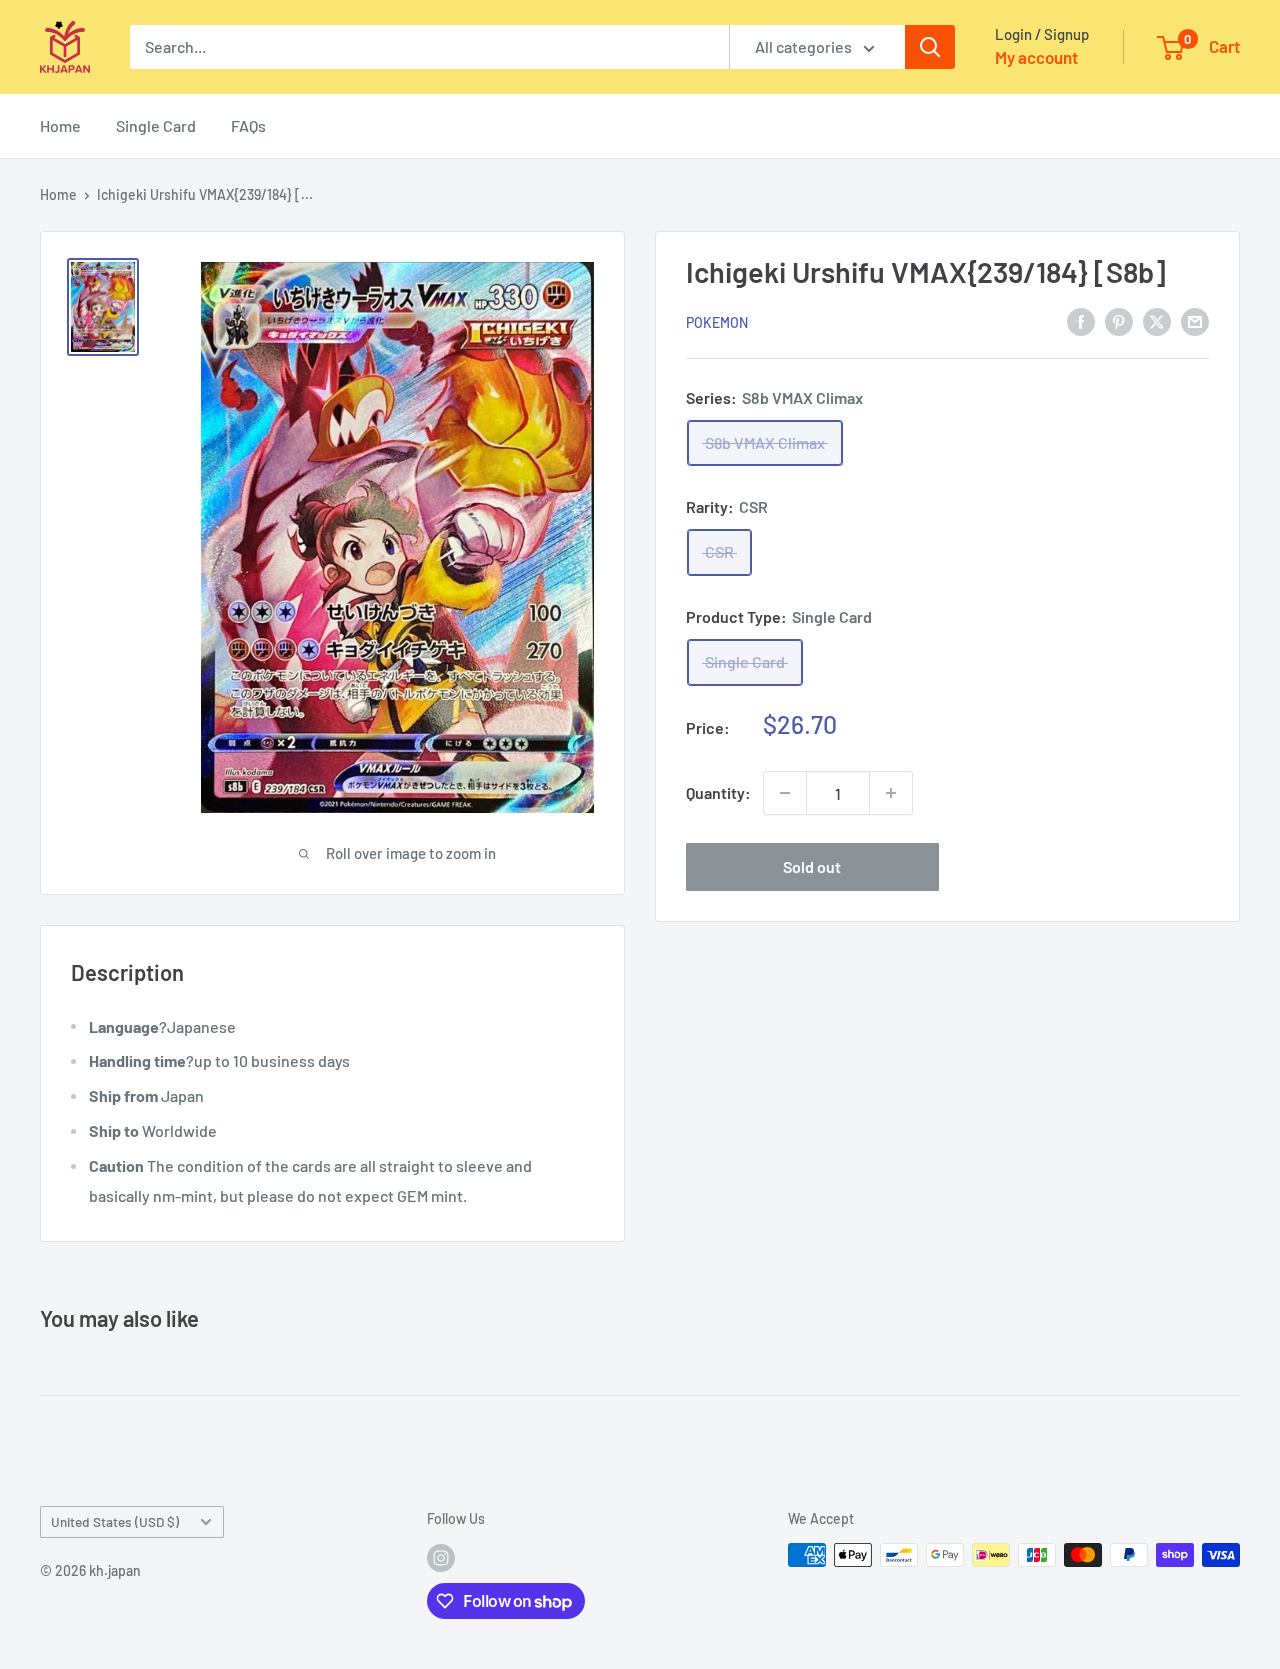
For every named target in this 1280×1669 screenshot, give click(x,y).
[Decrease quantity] (785, 793)
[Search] (930, 47)
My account (1036, 57)
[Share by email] (1195, 320)
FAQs (248, 125)
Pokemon (717, 321)
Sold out (812, 866)
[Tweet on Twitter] (1157, 320)
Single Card (156, 125)
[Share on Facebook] (1081, 320)
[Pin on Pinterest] (1119, 320)
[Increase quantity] (891, 793)
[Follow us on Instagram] (441, 1557)
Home (60, 125)
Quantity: (718, 792)
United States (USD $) (115, 1521)
